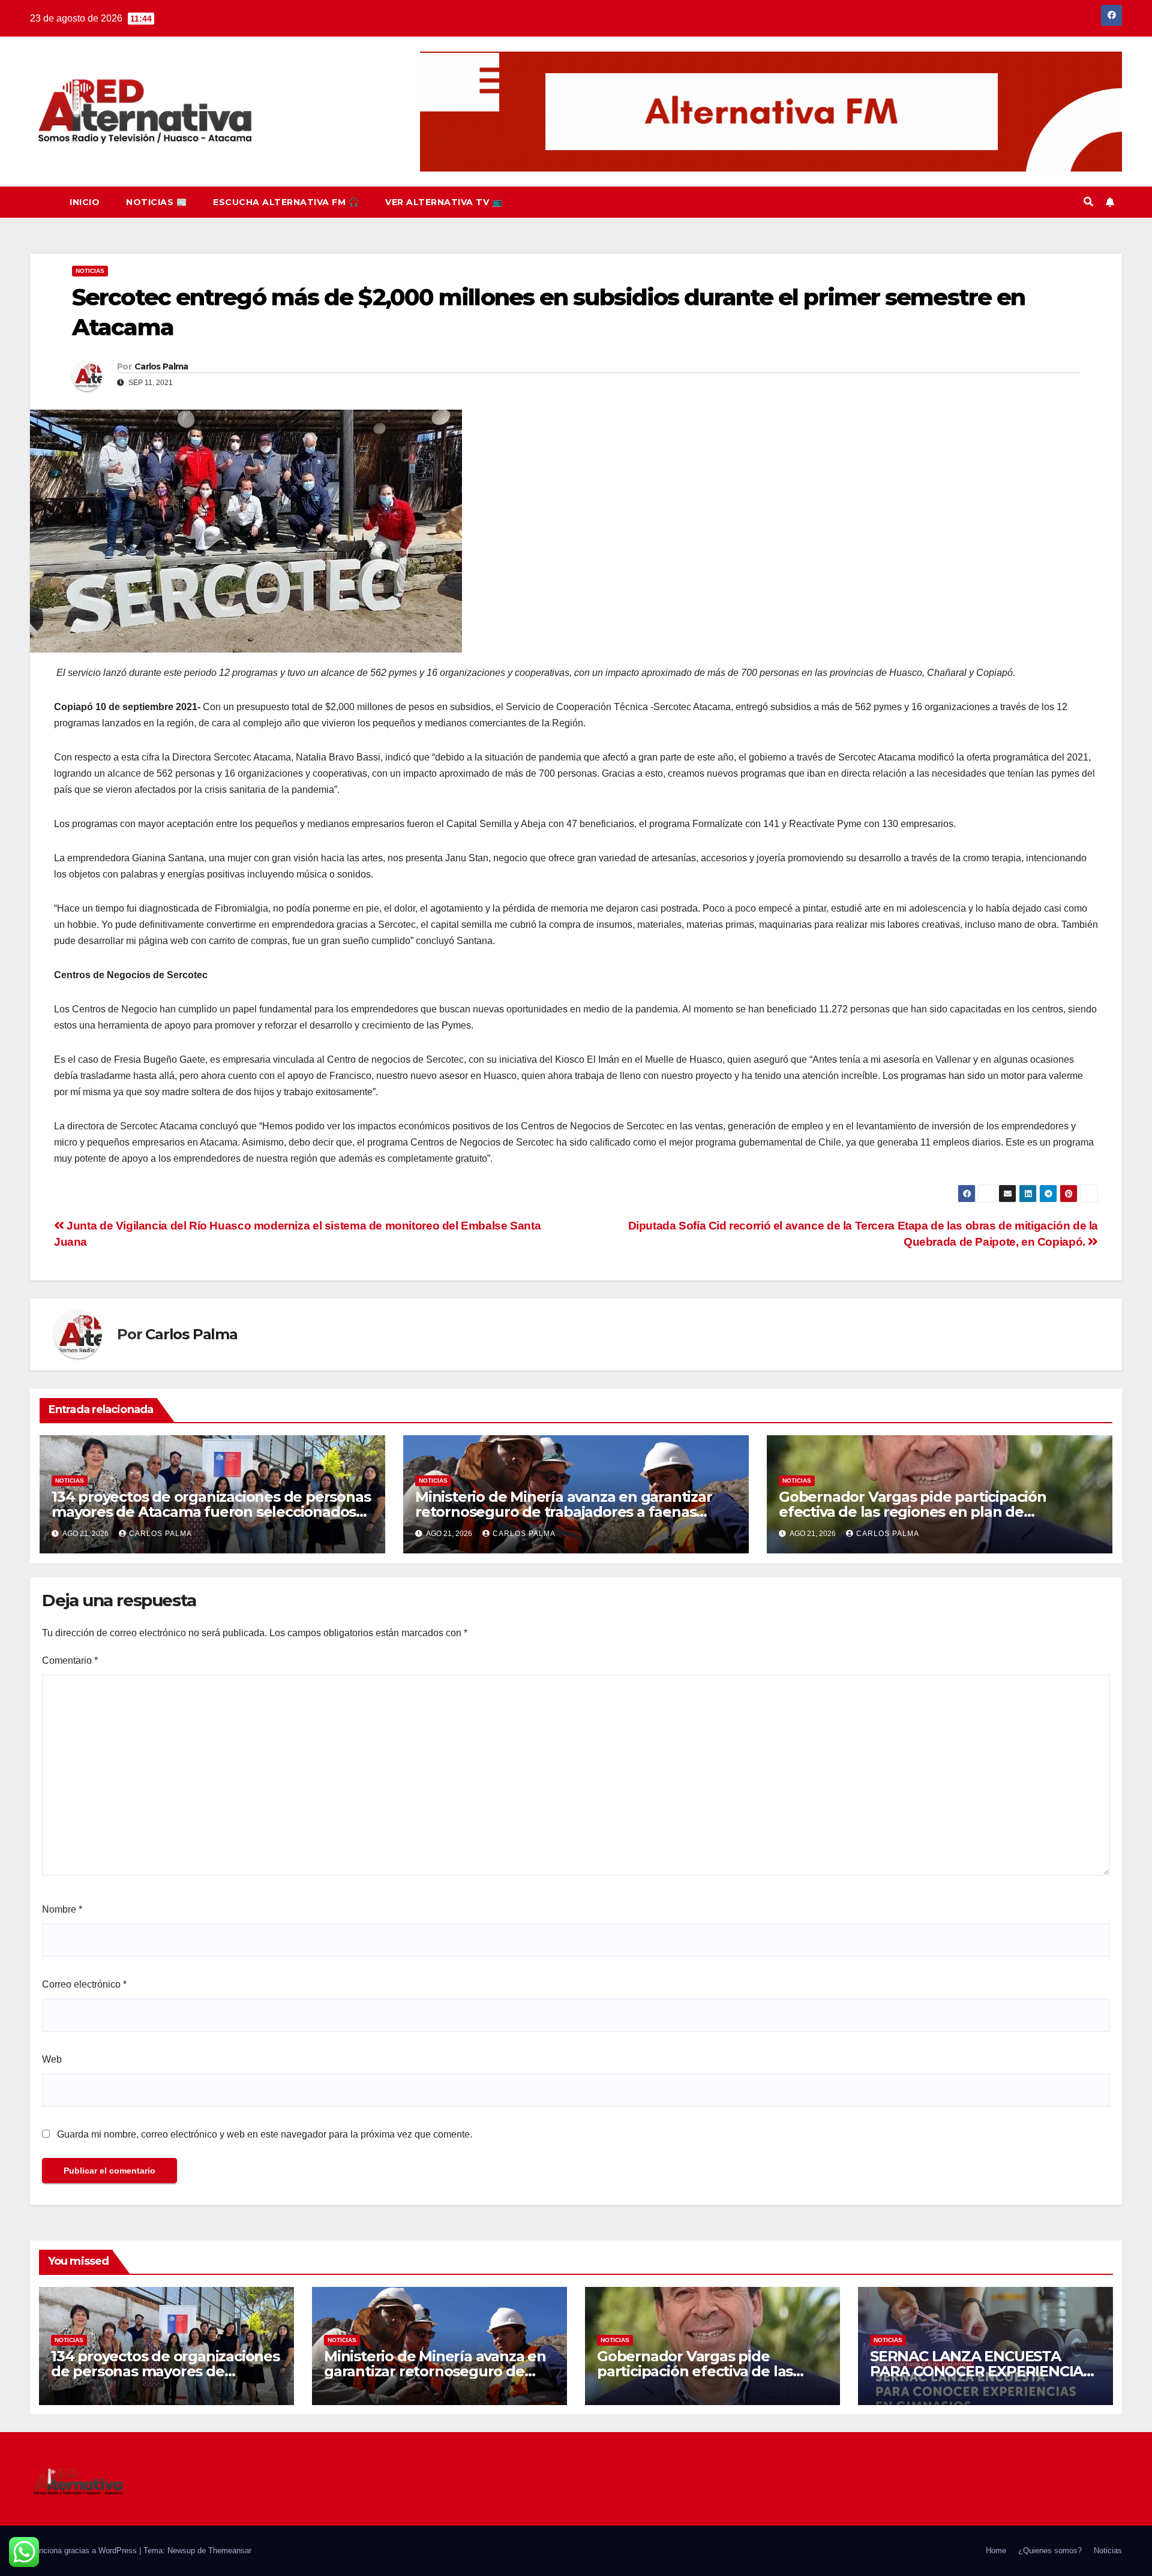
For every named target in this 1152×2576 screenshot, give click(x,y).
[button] (1088, 202)
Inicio (85, 202)
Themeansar (230, 2551)
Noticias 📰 (156, 202)
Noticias (90, 271)
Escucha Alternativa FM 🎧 (286, 202)
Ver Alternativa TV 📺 (444, 202)
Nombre (62, 1909)
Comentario (70, 1660)
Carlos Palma (161, 366)
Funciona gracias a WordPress (85, 2551)
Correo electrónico (84, 1984)
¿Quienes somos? (1050, 2551)
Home (996, 2551)
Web (52, 2059)
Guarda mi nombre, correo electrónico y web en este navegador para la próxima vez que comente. (265, 2134)
